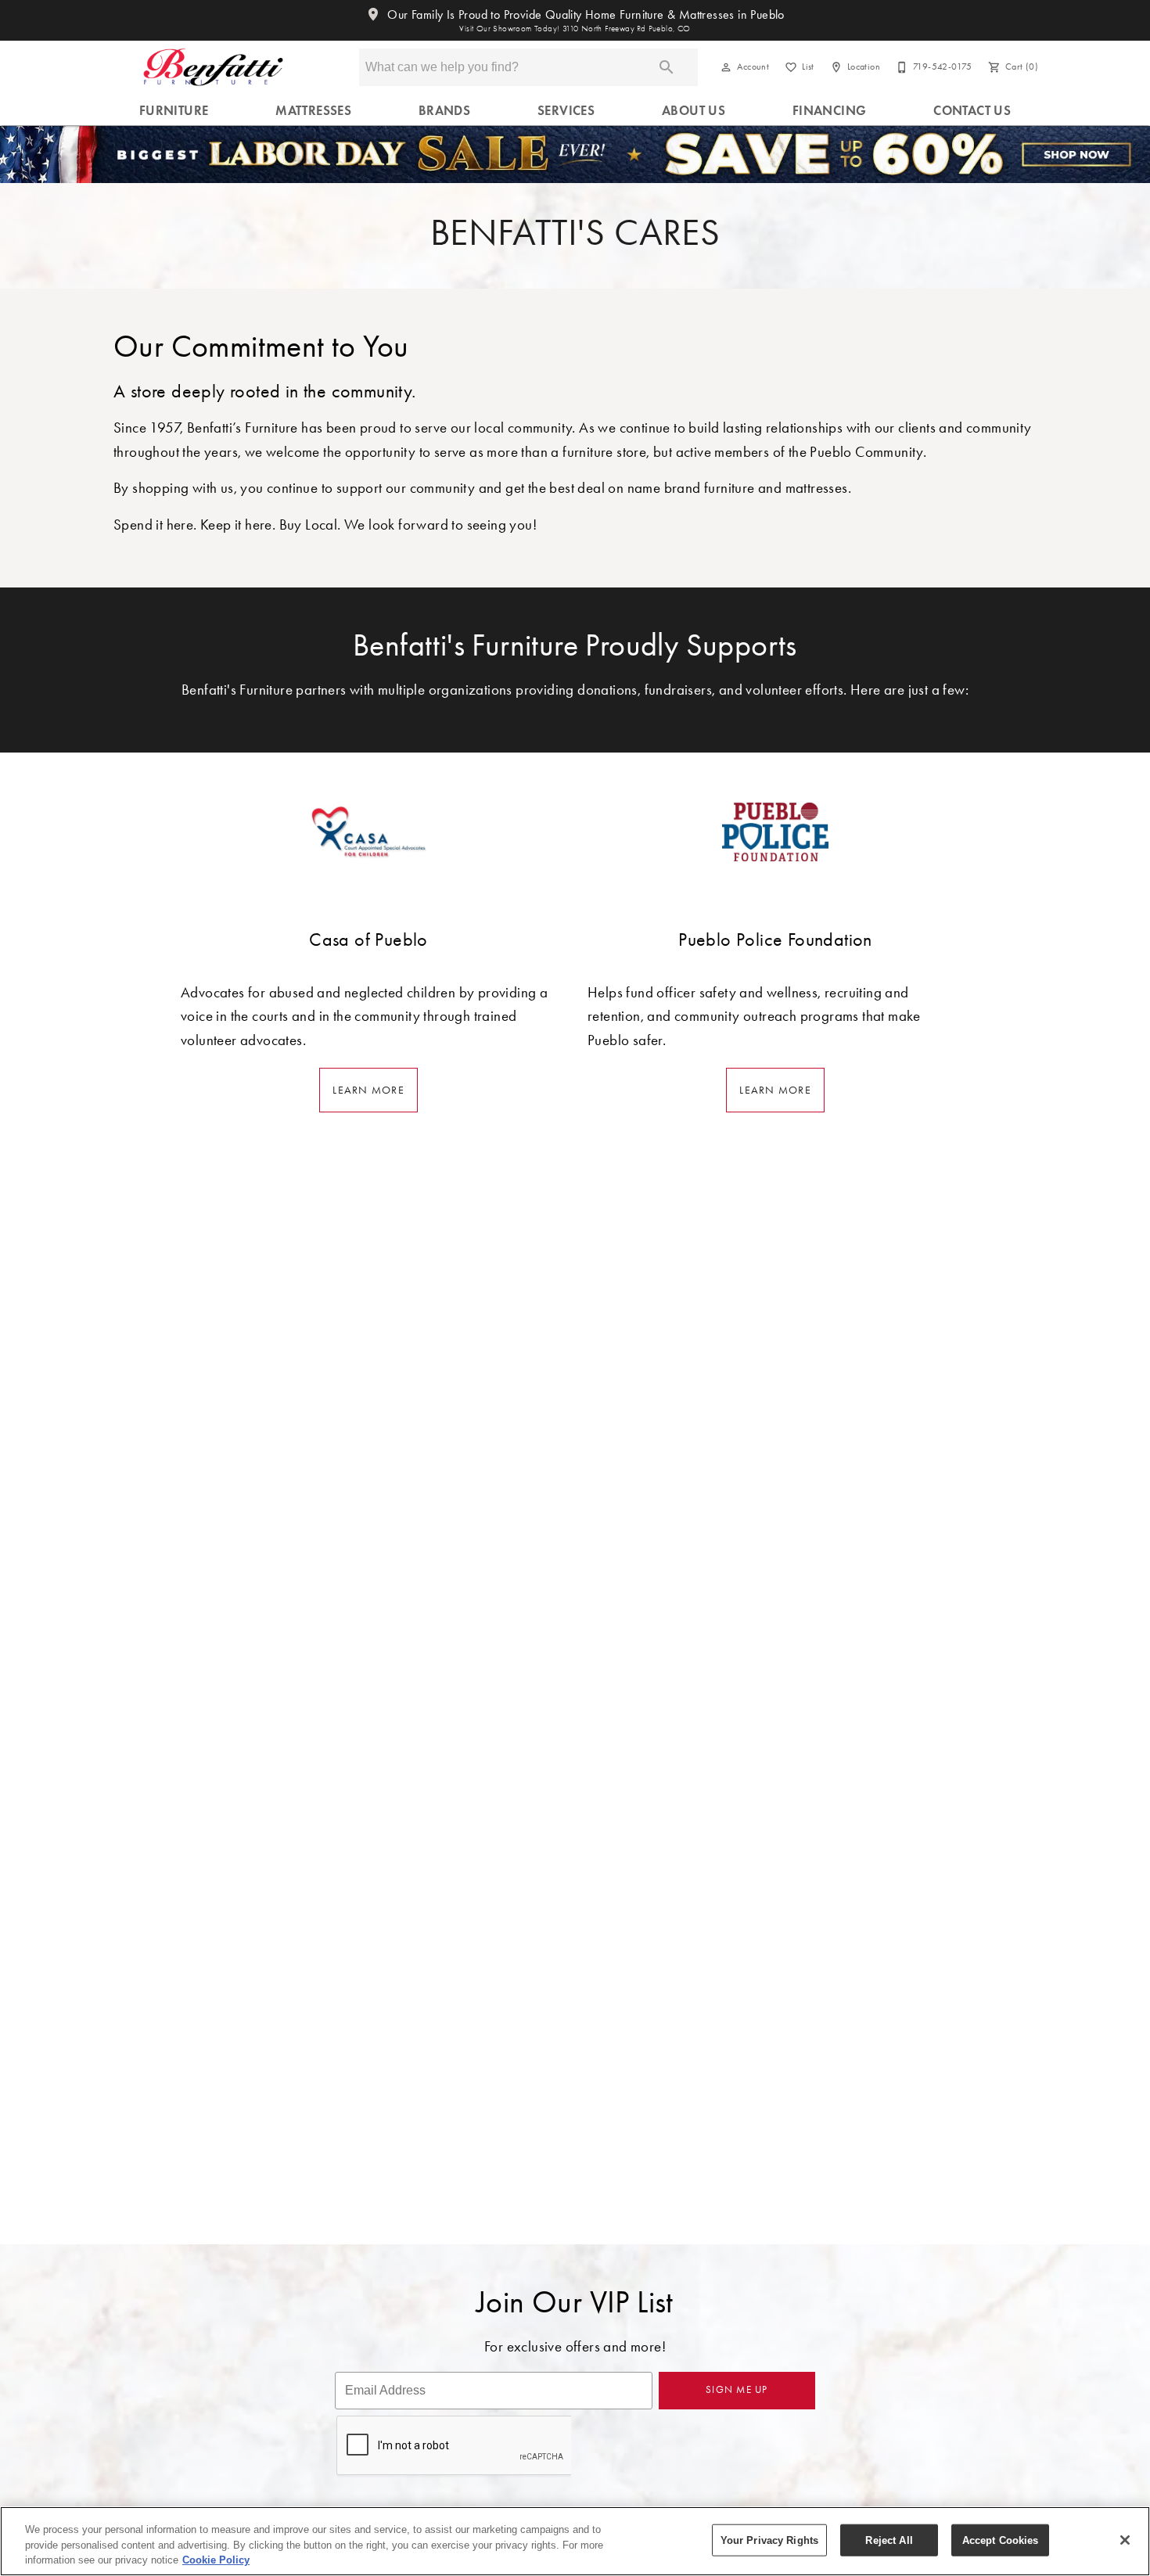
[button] (726, 67)
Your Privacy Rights (769, 2540)
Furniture (174, 111)
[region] (575, 2541)
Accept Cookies (1001, 2540)
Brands (444, 111)
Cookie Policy (216, 2560)
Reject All (889, 2540)
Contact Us (972, 111)
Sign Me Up (737, 2389)
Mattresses (313, 111)
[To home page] (213, 67)
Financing (830, 111)
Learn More (368, 1090)
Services (566, 111)
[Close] (1125, 2540)
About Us (694, 111)
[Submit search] (667, 67)
